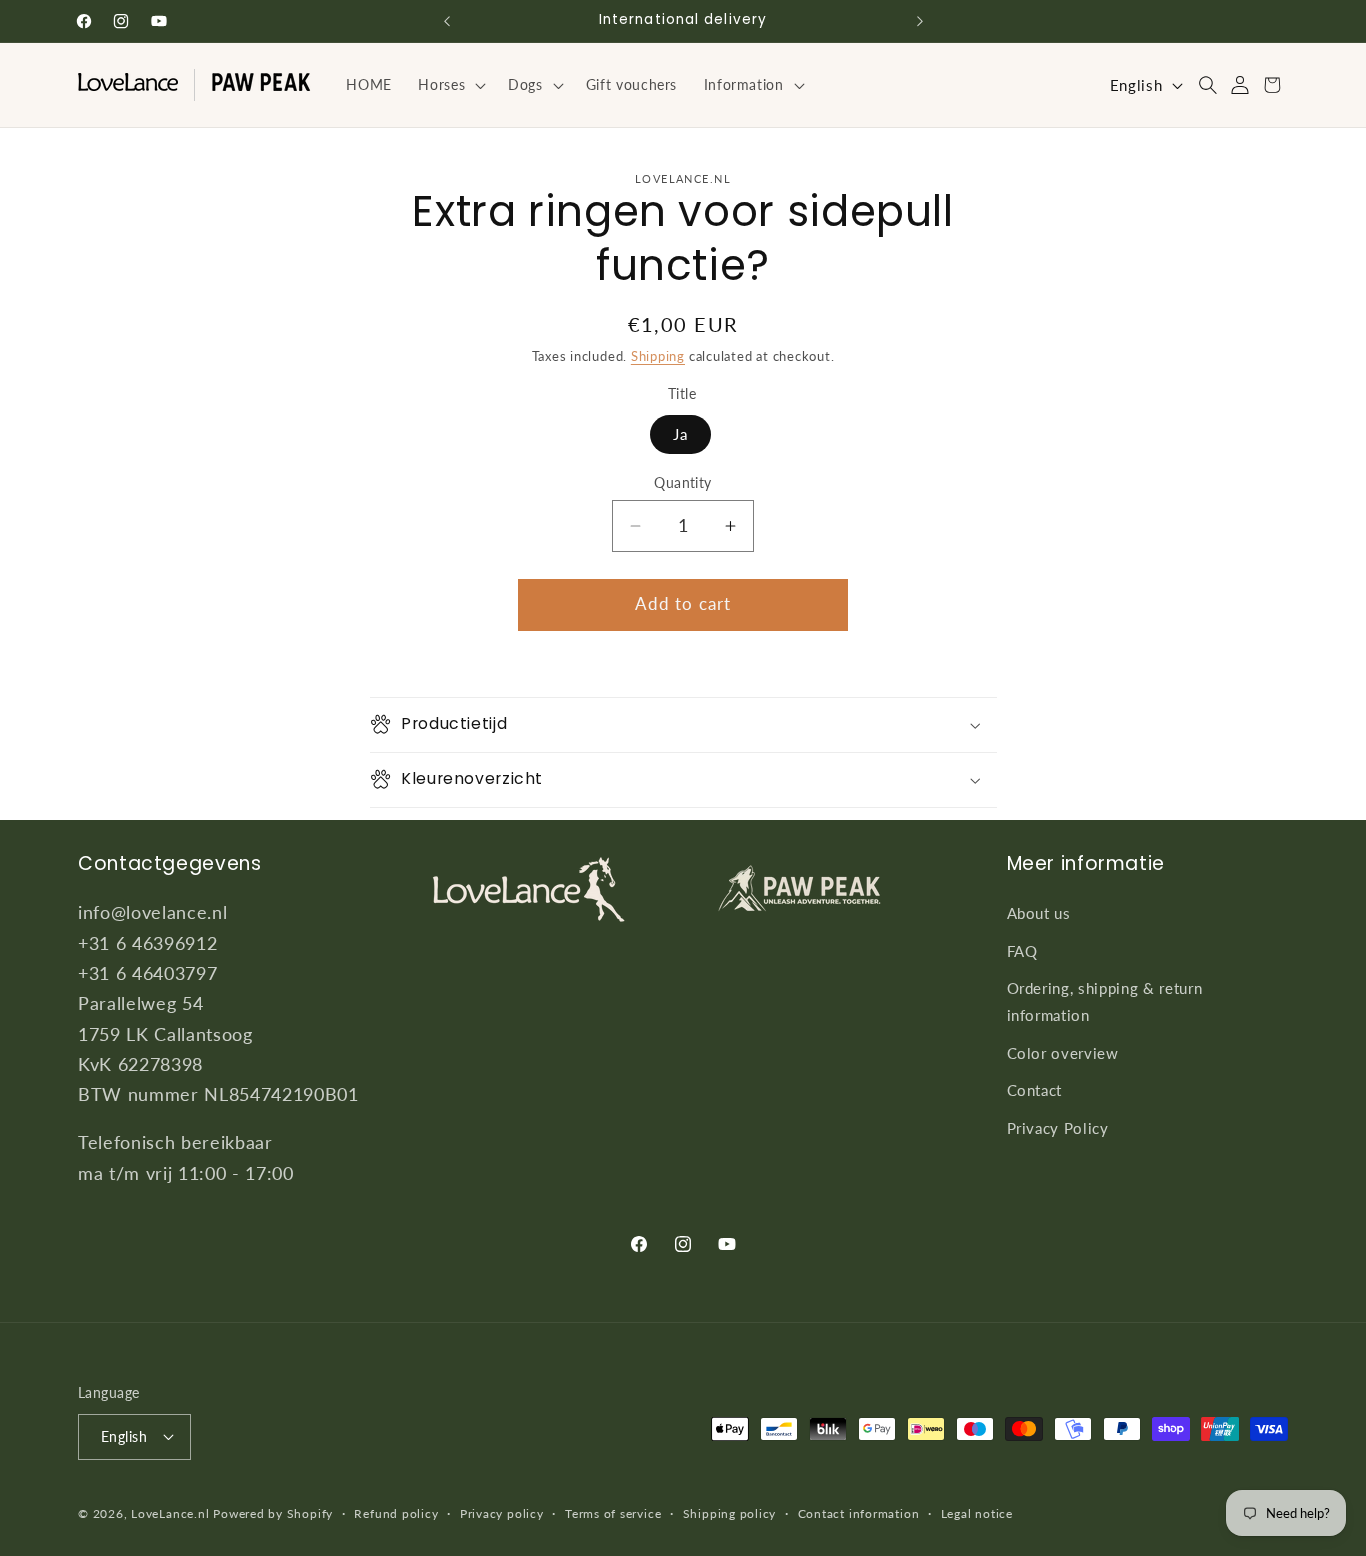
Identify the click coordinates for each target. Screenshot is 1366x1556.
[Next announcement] (920, 21)
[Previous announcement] (447, 21)
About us (1039, 913)
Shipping (658, 356)
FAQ (1022, 951)
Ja (680, 434)
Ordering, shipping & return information (1105, 1002)
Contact (1035, 1090)
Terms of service (613, 1512)
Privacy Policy (1058, 1128)
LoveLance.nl (170, 1513)
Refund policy (396, 1512)
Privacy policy (502, 1512)
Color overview (1063, 1053)
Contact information (859, 1512)
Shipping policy (730, 1512)
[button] (450, 85)
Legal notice (977, 1512)
